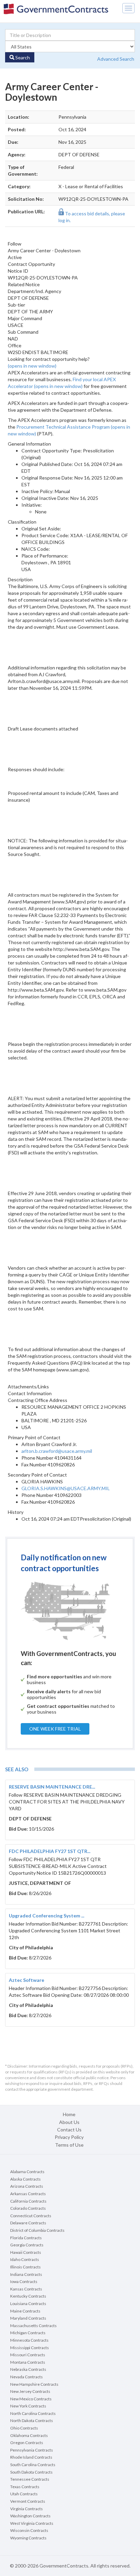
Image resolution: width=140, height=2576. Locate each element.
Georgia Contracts (27, 2245)
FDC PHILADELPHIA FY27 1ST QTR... (50, 1851)
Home (69, 2114)
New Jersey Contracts (30, 2391)
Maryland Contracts (28, 2318)
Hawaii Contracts (26, 2252)
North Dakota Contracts (32, 2421)
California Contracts (28, 2201)
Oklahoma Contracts (29, 2435)
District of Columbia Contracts (37, 2230)
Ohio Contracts (24, 2428)
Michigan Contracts (28, 2333)
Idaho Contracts (25, 2259)
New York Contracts (28, 2406)
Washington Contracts (30, 2516)
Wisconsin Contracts (29, 2530)
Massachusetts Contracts (33, 2326)
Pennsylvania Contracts (32, 2450)
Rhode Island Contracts (31, 2457)
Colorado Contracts (28, 2208)
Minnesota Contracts (29, 2340)
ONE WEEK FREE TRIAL (55, 1729)
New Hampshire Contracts (34, 2384)
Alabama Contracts (27, 2172)
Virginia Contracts (27, 2509)
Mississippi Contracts (30, 2348)
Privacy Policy (69, 2137)
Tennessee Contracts (30, 2479)
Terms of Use (69, 2145)
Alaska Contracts (25, 2179)
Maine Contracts (25, 2311)
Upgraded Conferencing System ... (47, 1916)
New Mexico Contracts (31, 2399)
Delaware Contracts (28, 2223)
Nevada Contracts (27, 2377)
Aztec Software (27, 1980)
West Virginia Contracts (32, 2523)
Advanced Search (116, 59)
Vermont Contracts (28, 2501)
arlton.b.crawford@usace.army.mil (57, 1451)
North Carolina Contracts (33, 2413)
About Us (69, 2122)
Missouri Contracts (28, 2355)
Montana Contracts (28, 2362)
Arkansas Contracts (28, 2194)
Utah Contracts (24, 2494)
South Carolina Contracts (33, 2465)
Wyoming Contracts (28, 2538)
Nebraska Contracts (28, 2369)
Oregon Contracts (27, 2443)
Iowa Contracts (24, 2281)
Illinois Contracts (25, 2267)
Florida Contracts (26, 2238)
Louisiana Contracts (28, 2304)
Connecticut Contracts (31, 2216)
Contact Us (69, 2130)
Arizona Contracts (27, 2186)
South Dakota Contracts (31, 2472)
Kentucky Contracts (28, 2296)
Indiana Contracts (26, 2274)
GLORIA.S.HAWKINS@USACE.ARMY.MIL (66, 1488)
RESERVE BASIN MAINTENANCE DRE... (52, 1787)
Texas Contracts (25, 2487)
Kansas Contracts (26, 2289)
